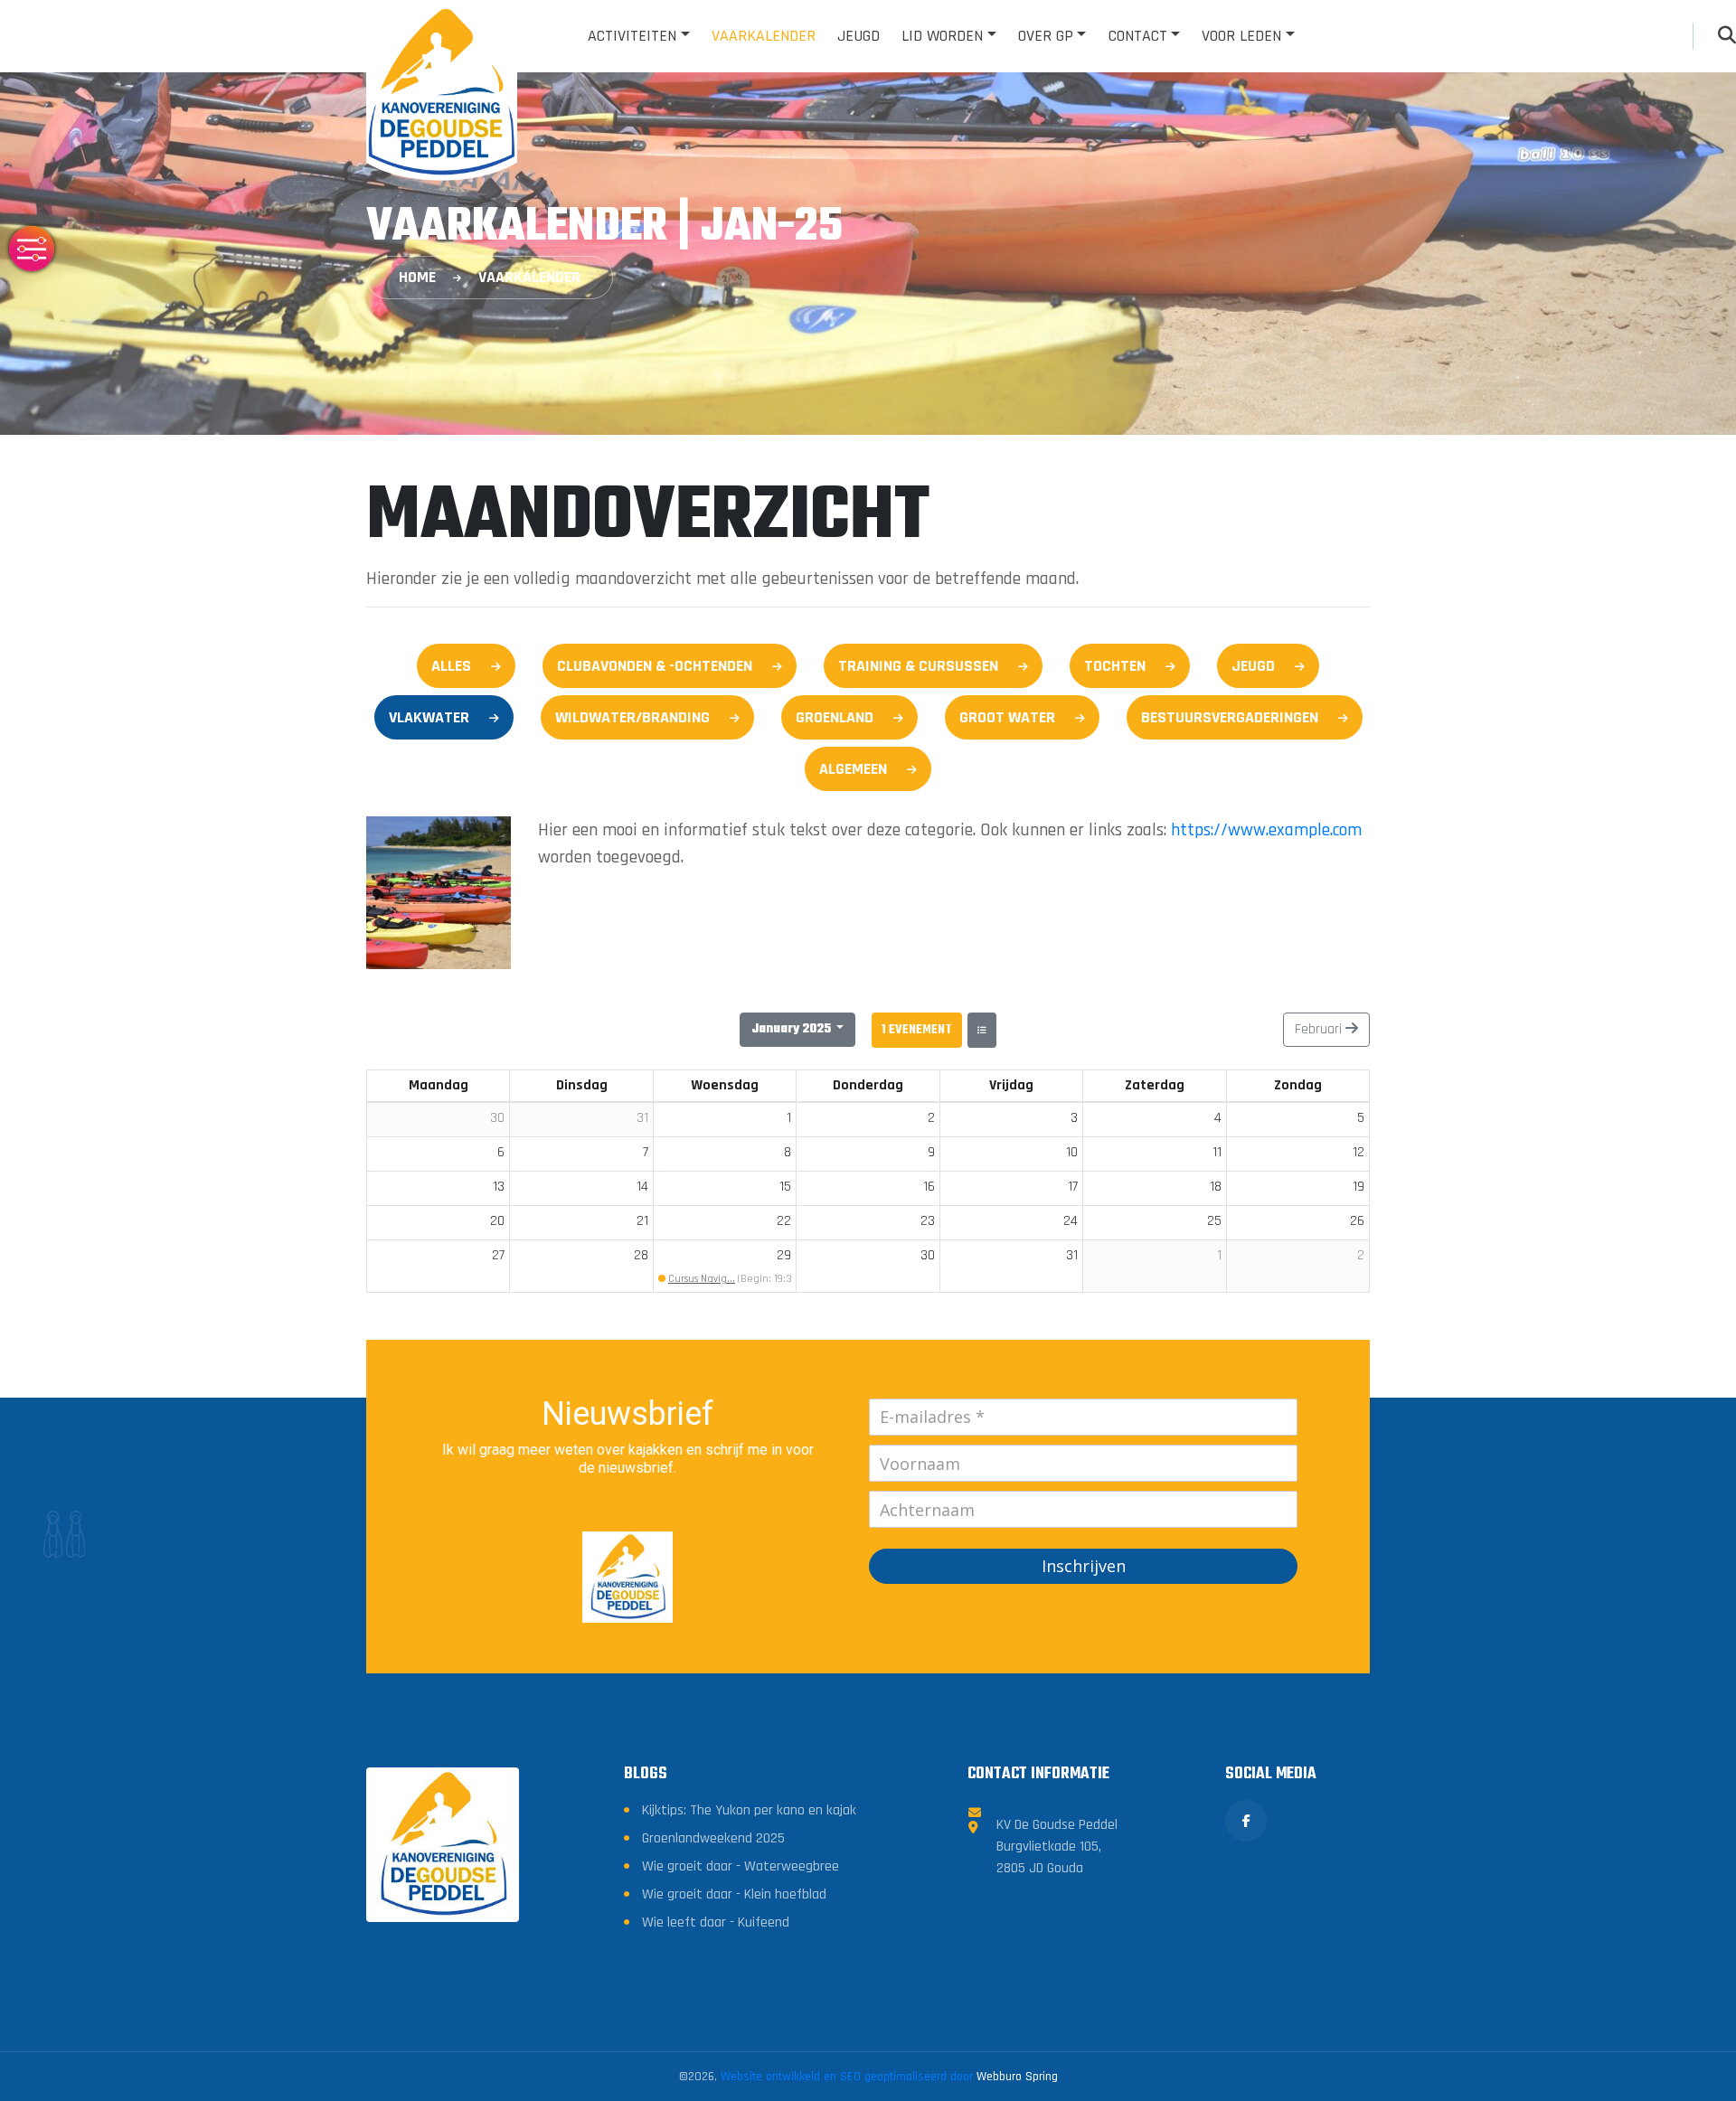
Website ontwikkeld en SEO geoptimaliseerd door (889, 2077)
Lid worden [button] (942, 36)
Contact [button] (1138, 36)
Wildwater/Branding (632, 717)
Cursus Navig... (702, 1279)
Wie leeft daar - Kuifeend (716, 1922)
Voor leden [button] (1241, 36)
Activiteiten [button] (632, 36)
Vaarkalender (764, 36)
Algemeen (853, 769)
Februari (1320, 1029)
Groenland (835, 717)
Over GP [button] (1046, 36)
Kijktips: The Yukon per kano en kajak (749, 1810)
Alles (451, 666)
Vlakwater (429, 717)
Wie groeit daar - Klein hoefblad (734, 1894)
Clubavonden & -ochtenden (655, 666)
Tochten (1115, 666)
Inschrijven (1084, 1566)
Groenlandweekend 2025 (713, 1838)
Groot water (1007, 717)
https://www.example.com (1266, 830)
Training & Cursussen (918, 666)
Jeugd (859, 36)
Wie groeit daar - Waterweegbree (741, 1866)
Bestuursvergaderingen (1230, 717)
